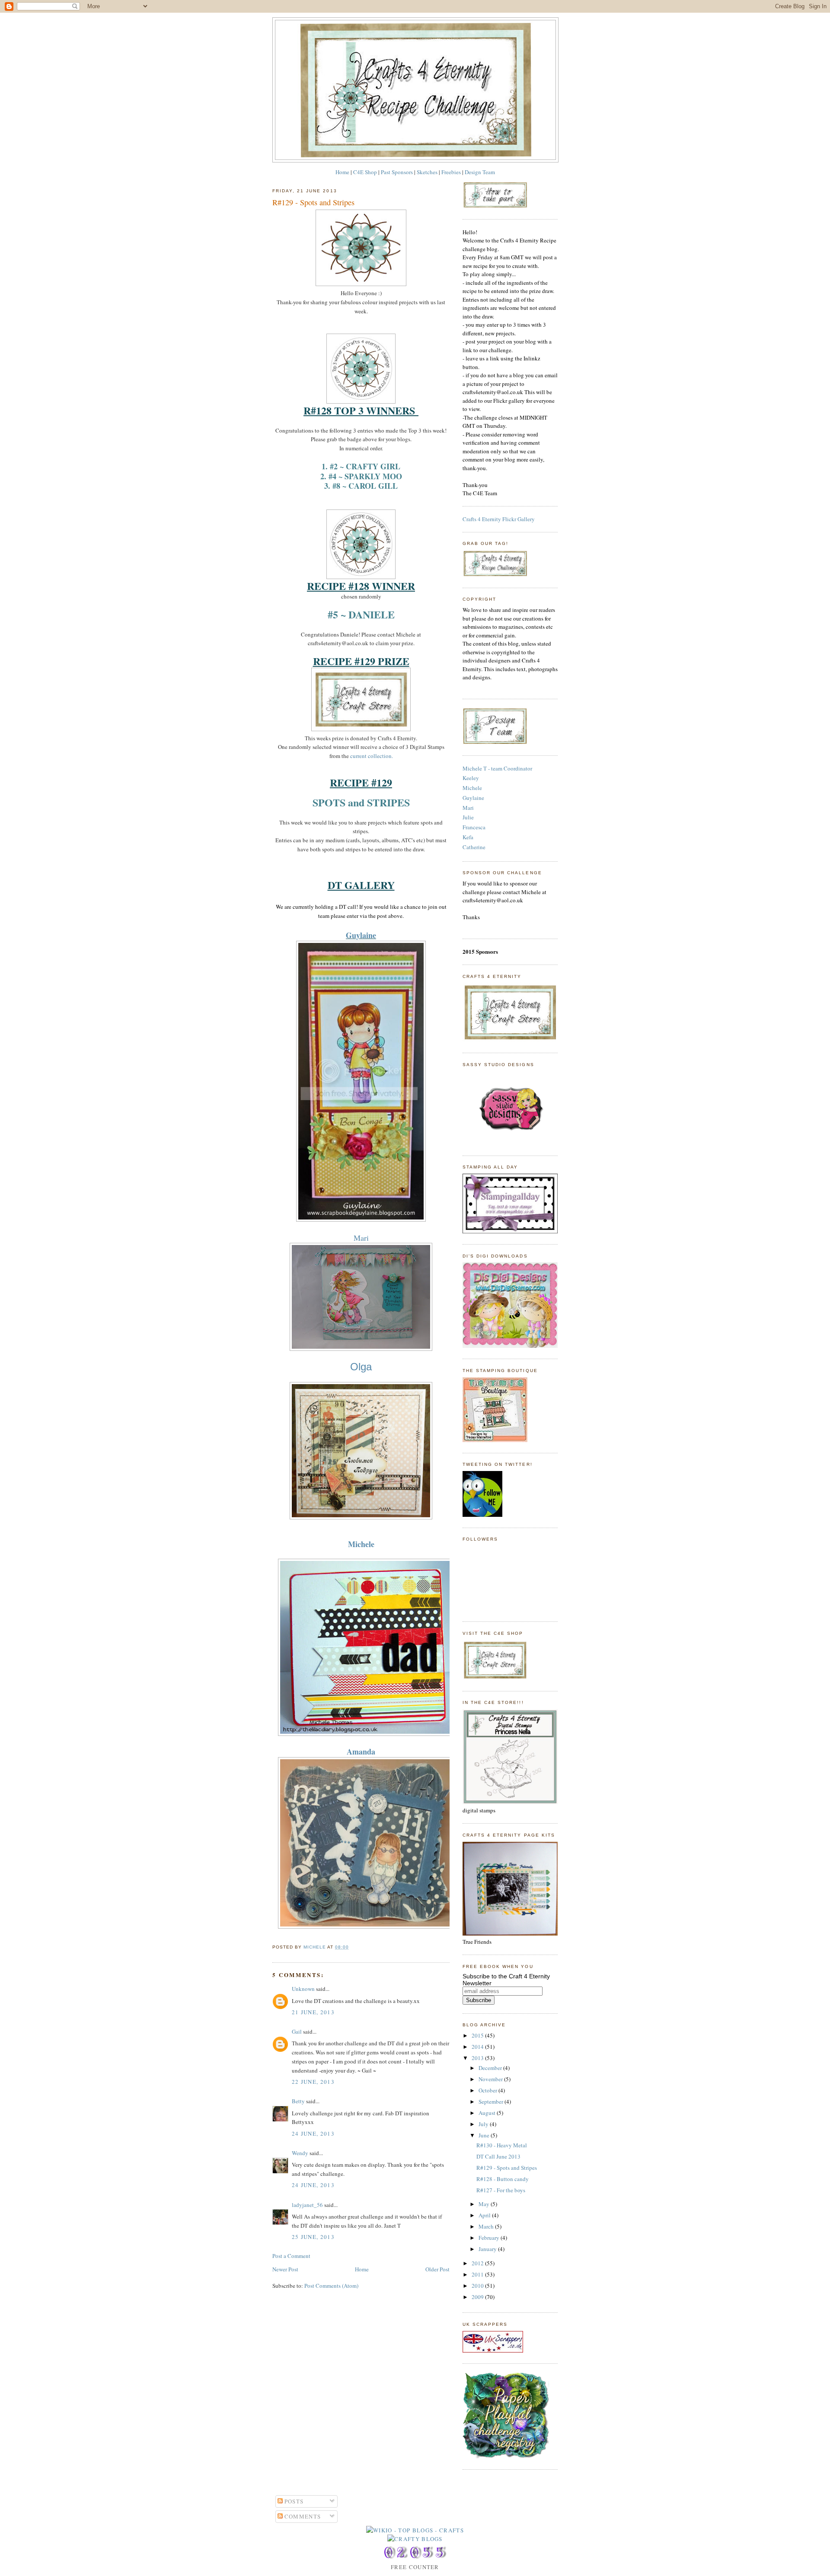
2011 (478, 2274)
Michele (361, 1544)
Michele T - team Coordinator (497, 768)
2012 (478, 2263)
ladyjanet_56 (307, 2205)
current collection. (372, 756)
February (490, 2238)
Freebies (451, 172)
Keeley (471, 778)
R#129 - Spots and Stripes (507, 2168)
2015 (478, 2035)
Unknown (303, 1989)
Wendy (300, 2153)
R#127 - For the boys (501, 2190)
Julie (468, 817)
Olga (361, 1367)
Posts (293, 2501)
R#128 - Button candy (503, 2179)
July (484, 2124)
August (488, 2113)
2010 (478, 2286)
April (485, 2215)
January (488, 2249)
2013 (478, 2058)
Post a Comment (291, 2256)
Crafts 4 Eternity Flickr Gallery (499, 519)
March (487, 2226)
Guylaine (361, 935)
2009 (478, 2297)
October (488, 2090)
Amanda (361, 1751)
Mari (361, 1238)
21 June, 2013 (313, 2012)
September (492, 2102)
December (491, 2068)
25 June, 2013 (313, 2237)
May (485, 2204)
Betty (298, 2101)
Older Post (437, 2269)
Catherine (474, 847)
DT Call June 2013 (498, 2156)
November (491, 2079)
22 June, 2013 (313, 2082)
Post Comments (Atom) (331, 2286)
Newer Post (285, 2269)
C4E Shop (365, 172)
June (485, 2135)
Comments (302, 2516)
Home (342, 172)
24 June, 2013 (313, 2133)
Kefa (468, 837)
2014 (478, 2047)
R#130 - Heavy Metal (502, 2145)
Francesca (474, 827)
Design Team (480, 172)
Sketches (427, 172)
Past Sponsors (397, 172)
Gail (297, 2032)
